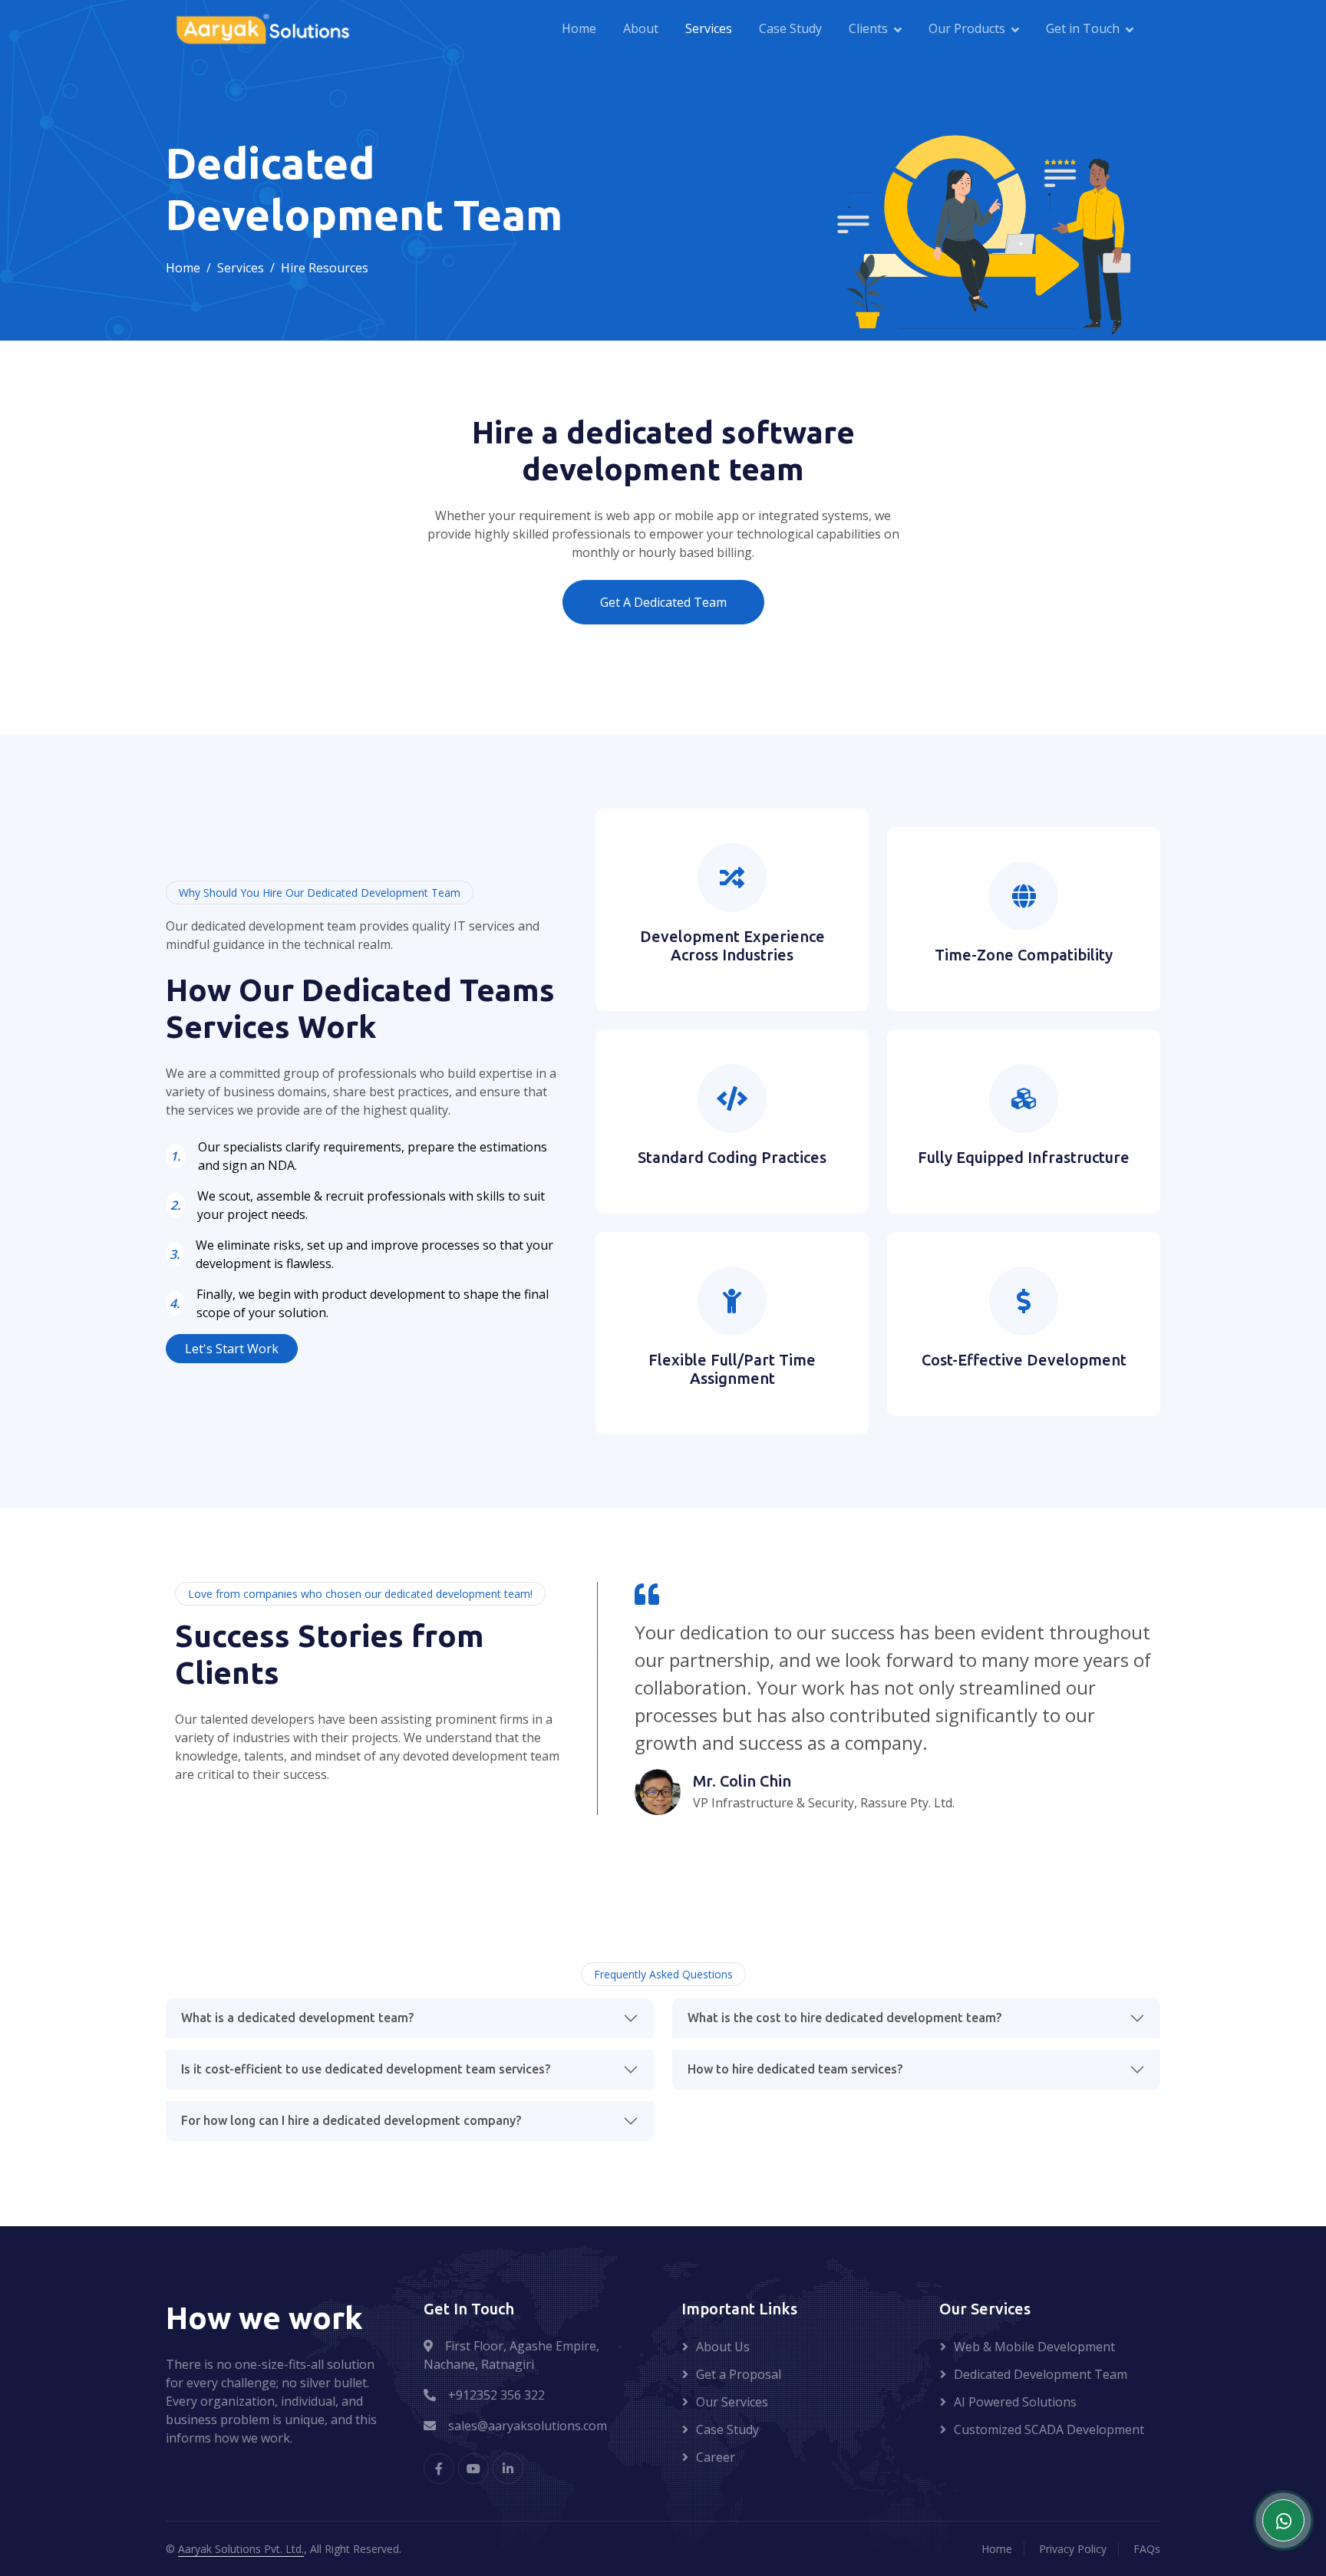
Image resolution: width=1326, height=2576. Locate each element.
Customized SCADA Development (1049, 2429)
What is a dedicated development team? (297, 2018)
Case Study (790, 28)
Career (716, 2457)
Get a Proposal (739, 2374)
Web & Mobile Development (1034, 2347)
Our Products (967, 28)
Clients (868, 28)
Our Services (732, 2402)
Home (579, 28)
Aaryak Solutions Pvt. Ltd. (241, 2549)
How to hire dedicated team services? (795, 2069)
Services (709, 28)
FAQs (1147, 2549)
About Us (723, 2347)
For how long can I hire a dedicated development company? (351, 2120)
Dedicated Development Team (1041, 2374)
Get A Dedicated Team (663, 602)
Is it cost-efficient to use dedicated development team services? (366, 2069)
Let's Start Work (232, 1349)
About (641, 28)
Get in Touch (1083, 28)
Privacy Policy (1073, 2549)
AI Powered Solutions (1015, 2402)
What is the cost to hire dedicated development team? (844, 2018)
